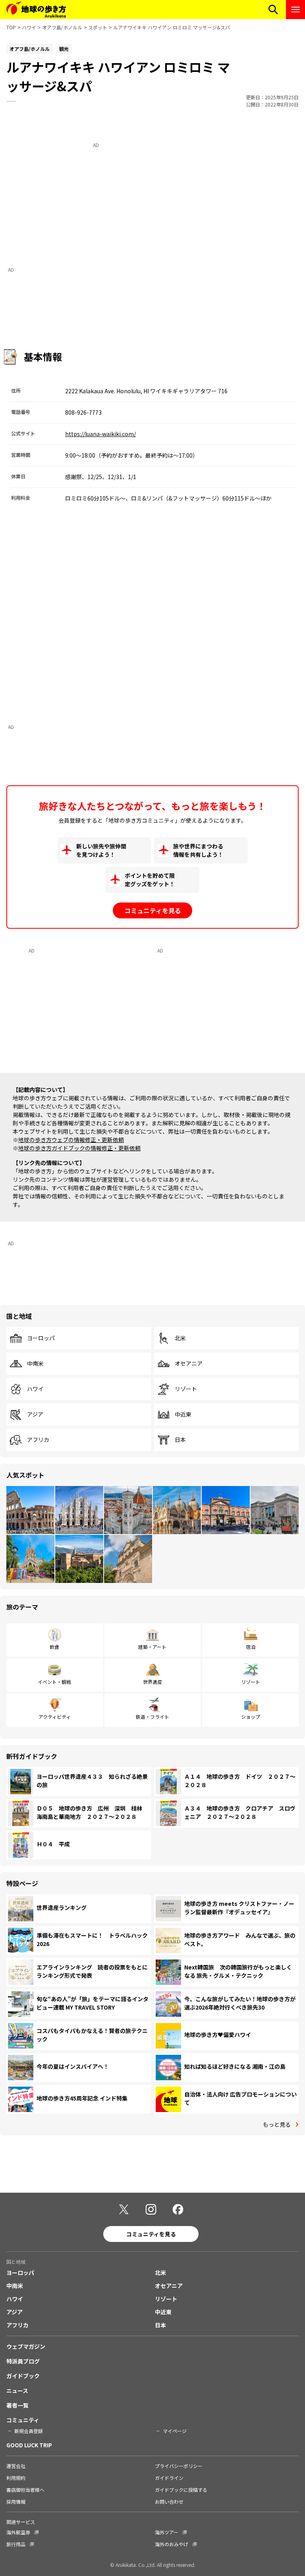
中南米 (35, 1364)
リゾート (186, 1389)
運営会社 (16, 2466)
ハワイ (29, 27)
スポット (98, 27)
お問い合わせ (169, 2502)
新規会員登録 (29, 2431)
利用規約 (16, 2478)
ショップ (251, 1717)
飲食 (54, 1647)
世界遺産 (152, 1682)
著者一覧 (17, 2405)
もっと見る (277, 2124)
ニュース (17, 2390)
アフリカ (38, 1440)
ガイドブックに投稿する (181, 2490)
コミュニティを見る (153, 910)
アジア (35, 1415)
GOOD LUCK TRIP (29, 2445)
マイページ (175, 2431)
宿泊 (251, 1647)
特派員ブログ (23, 2361)
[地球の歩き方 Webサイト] (36, 10)
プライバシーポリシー (179, 2466)
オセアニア (189, 1364)
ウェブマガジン (26, 2346)
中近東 (183, 1415)
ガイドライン (169, 2478)
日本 (180, 1440)
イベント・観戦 (54, 1682)
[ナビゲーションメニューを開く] (295, 10)
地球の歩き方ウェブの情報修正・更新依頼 (71, 1140)
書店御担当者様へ (25, 2490)
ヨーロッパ (41, 1338)
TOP (11, 27)
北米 (180, 1338)
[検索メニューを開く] (273, 10)
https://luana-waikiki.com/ (100, 434)
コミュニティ (23, 2420)
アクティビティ (55, 1717)
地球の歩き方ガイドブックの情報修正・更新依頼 (79, 1148)
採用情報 (16, 2502)
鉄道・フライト (152, 1717)
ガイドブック (23, 2376)
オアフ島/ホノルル (62, 27)
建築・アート (152, 1647)
